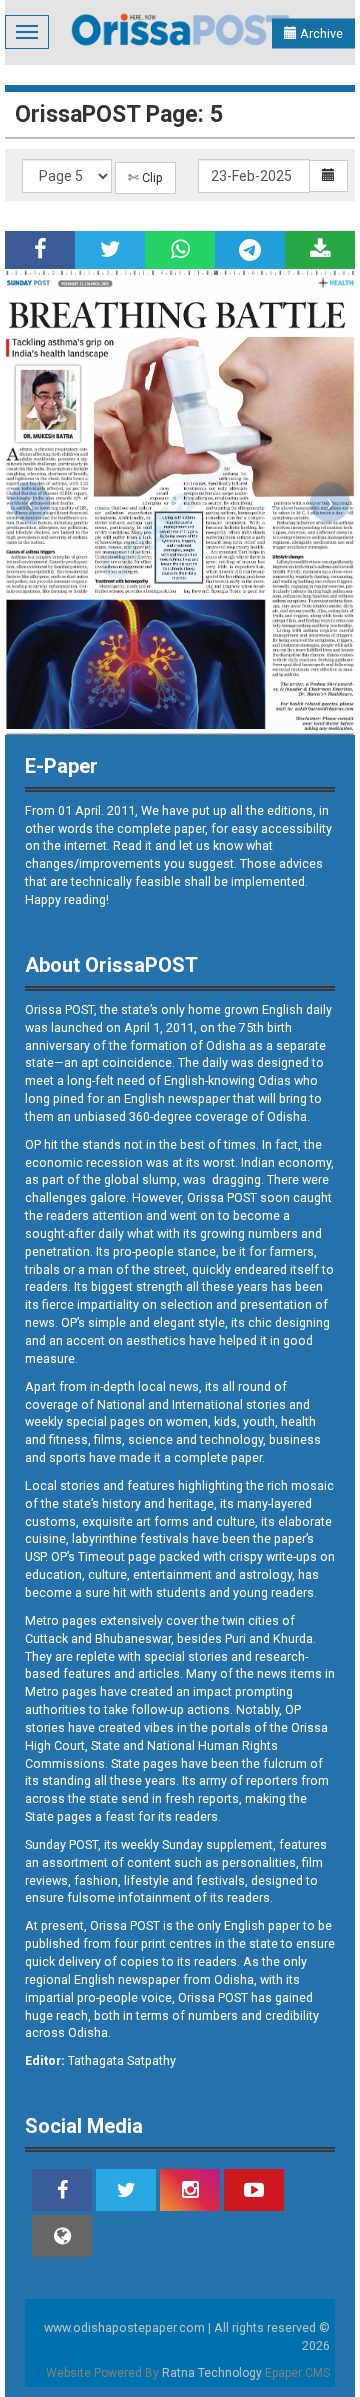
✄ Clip (145, 177)
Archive (320, 33)
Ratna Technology (212, 2373)
